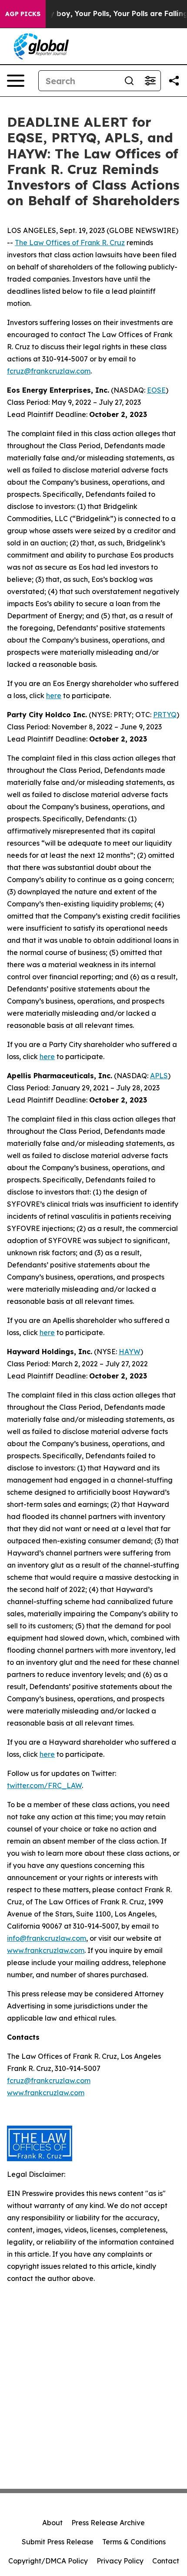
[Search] (129, 81)
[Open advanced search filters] (150, 81)
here (54, 696)
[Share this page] (174, 81)
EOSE (156, 390)
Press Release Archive (108, 2523)
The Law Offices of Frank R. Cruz (70, 243)
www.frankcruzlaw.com (46, 1950)
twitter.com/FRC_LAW (44, 1785)
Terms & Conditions (134, 2542)
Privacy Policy (120, 2561)
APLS (159, 1076)
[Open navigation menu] (16, 81)
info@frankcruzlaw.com (47, 1938)
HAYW (130, 1352)
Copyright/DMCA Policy (48, 2561)
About (52, 2523)
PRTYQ (165, 715)
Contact (166, 2561)
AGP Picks (23, 14)
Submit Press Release (58, 2542)
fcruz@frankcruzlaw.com (49, 371)
